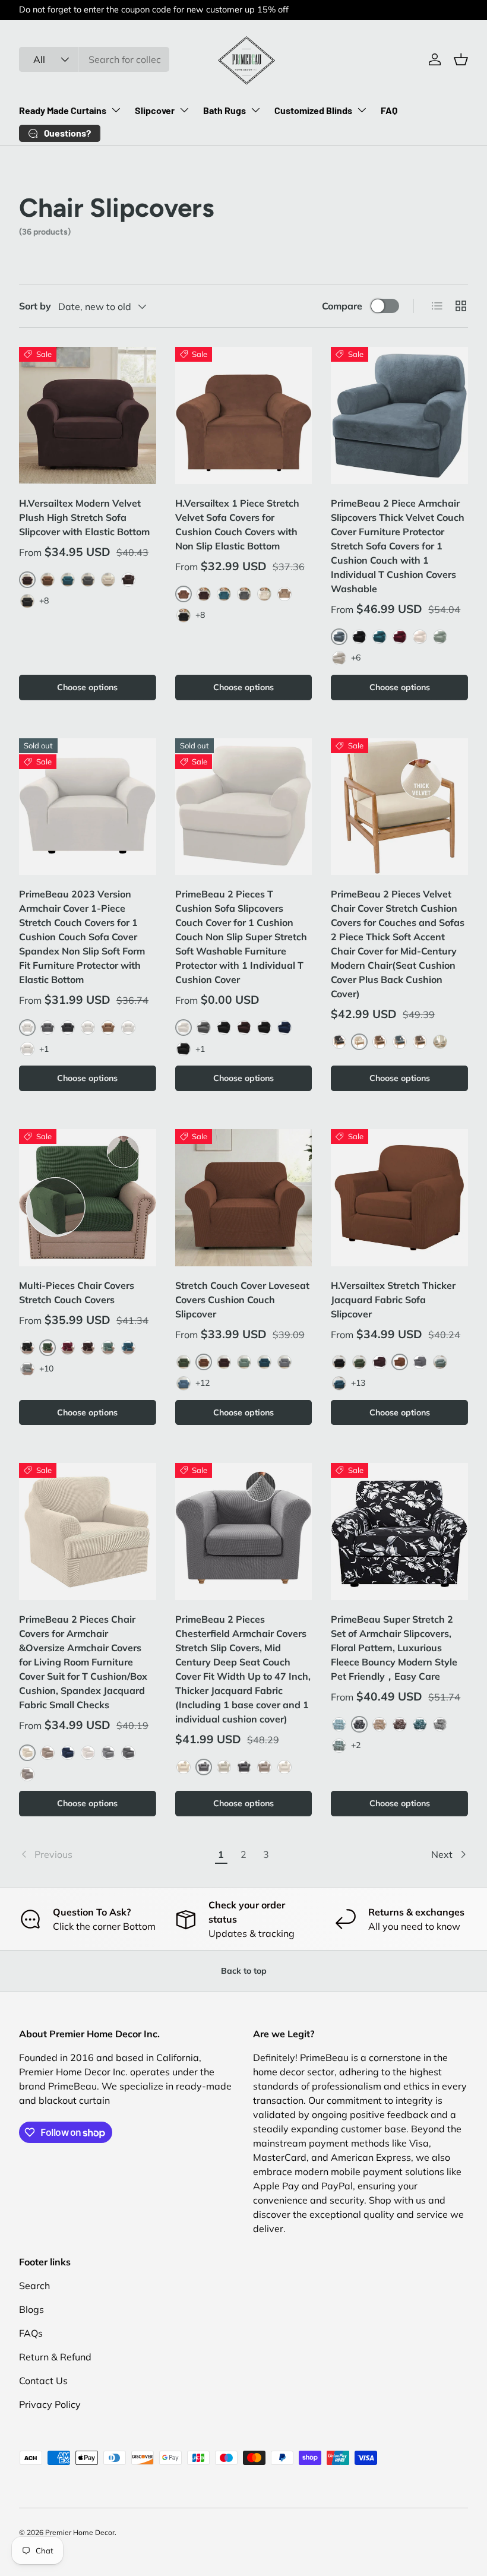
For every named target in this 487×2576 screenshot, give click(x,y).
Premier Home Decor (80, 2532)
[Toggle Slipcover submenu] (184, 110)
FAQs (31, 2333)
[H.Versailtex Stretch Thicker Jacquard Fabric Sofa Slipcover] (399, 1198)
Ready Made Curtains (63, 110)
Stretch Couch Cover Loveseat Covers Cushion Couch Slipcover (242, 1300)
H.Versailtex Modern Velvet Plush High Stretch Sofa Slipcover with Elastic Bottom (84, 517)
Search (34, 2286)
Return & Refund (55, 2357)
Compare (342, 306)
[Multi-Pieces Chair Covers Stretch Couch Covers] (88, 1198)
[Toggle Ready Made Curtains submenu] (116, 110)
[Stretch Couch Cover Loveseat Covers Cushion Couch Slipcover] (244, 1198)
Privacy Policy (50, 2404)
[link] (114, 1854)
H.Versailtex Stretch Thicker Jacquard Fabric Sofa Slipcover (393, 1300)
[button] (461, 59)
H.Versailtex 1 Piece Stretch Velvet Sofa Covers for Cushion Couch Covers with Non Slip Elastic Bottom (237, 524)
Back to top (244, 1971)
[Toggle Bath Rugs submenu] (255, 110)
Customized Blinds (313, 110)
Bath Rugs (224, 110)
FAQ (389, 110)
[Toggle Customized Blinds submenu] (362, 110)
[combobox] (94, 59)
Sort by (35, 306)
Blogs (31, 2309)
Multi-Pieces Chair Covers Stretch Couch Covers (77, 1292)
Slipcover (155, 110)
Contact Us (43, 2381)
